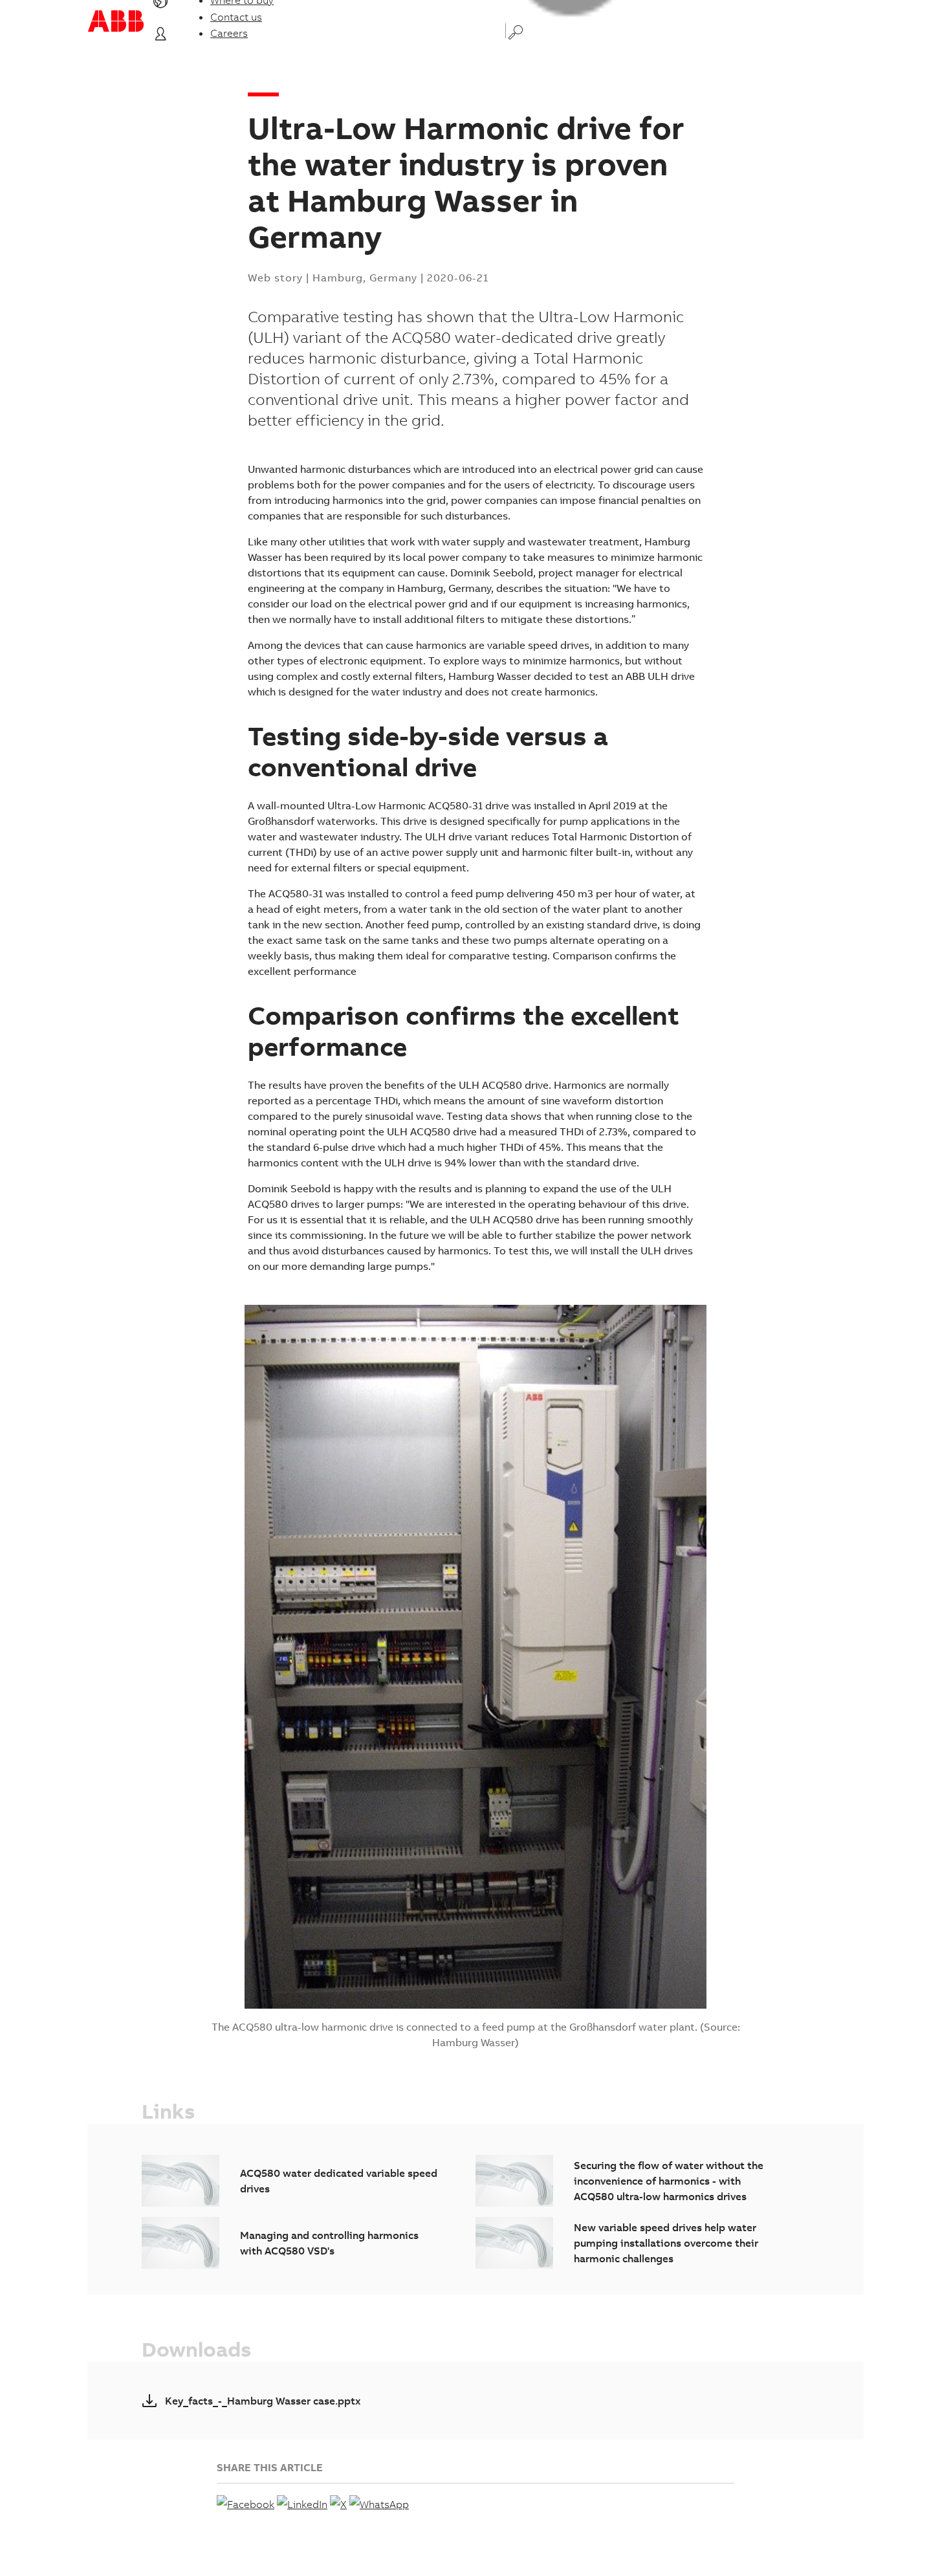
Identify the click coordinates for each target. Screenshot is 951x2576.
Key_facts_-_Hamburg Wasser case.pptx (263, 2401)
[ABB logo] (116, 21)
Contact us (236, 17)
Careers (229, 33)
